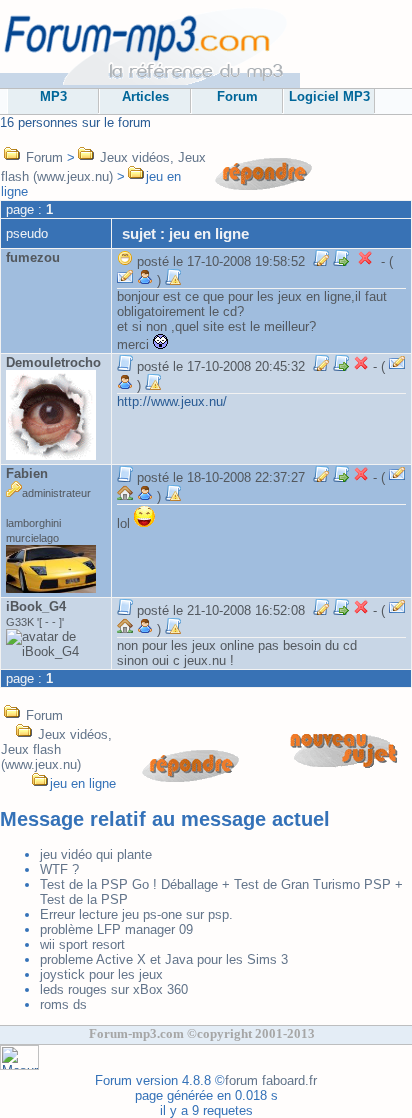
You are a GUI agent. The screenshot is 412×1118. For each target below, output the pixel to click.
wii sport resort (82, 944)
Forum (237, 96)
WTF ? (59, 869)
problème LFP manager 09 (116, 929)
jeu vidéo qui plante (96, 854)
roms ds (63, 1004)
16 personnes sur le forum (75, 122)
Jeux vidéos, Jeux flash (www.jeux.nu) (56, 749)
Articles (145, 96)
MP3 (53, 96)
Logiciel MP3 (329, 96)
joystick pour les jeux (101, 974)
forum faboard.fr (271, 1080)
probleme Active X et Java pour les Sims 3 (164, 959)
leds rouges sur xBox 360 (114, 989)
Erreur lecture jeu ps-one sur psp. (136, 914)
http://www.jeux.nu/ (172, 401)
